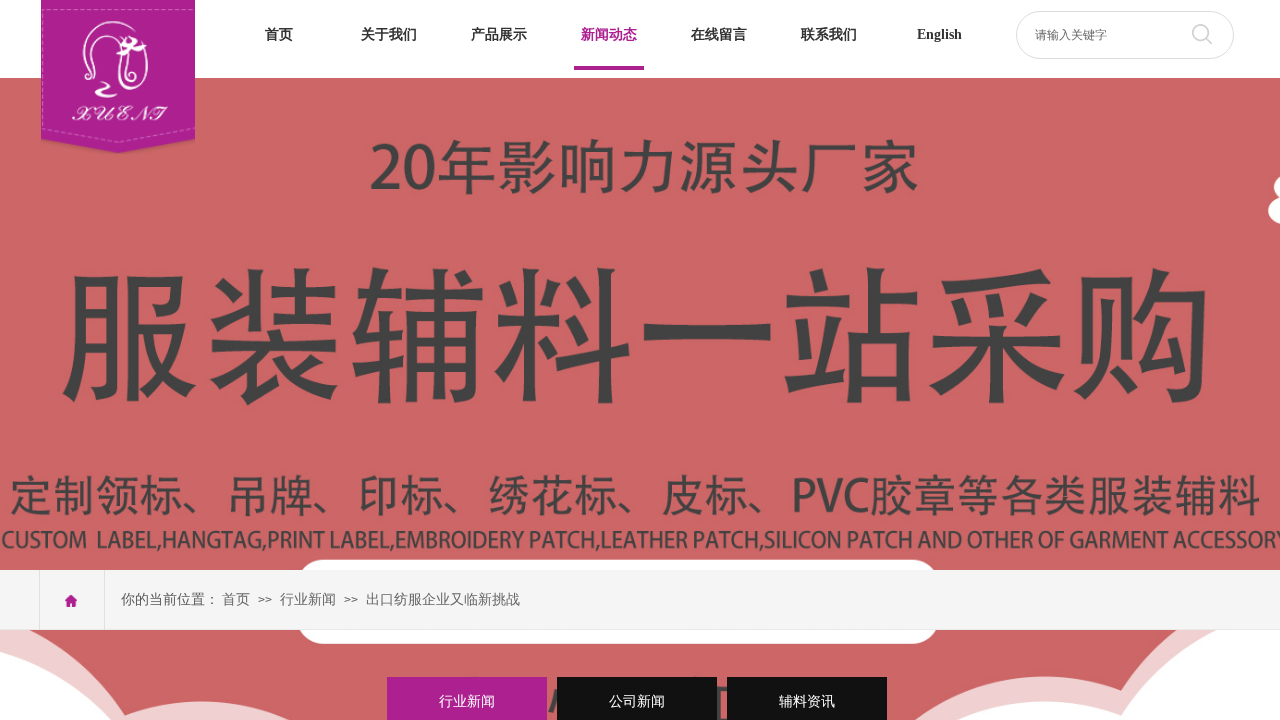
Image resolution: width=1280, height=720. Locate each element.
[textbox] (1104, 35)
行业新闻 (308, 599)
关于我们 (389, 34)
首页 (279, 34)
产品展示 (499, 34)
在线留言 (719, 34)
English (939, 34)
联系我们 (829, 34)
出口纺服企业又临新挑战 (443, 599)
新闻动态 (609, 34)
